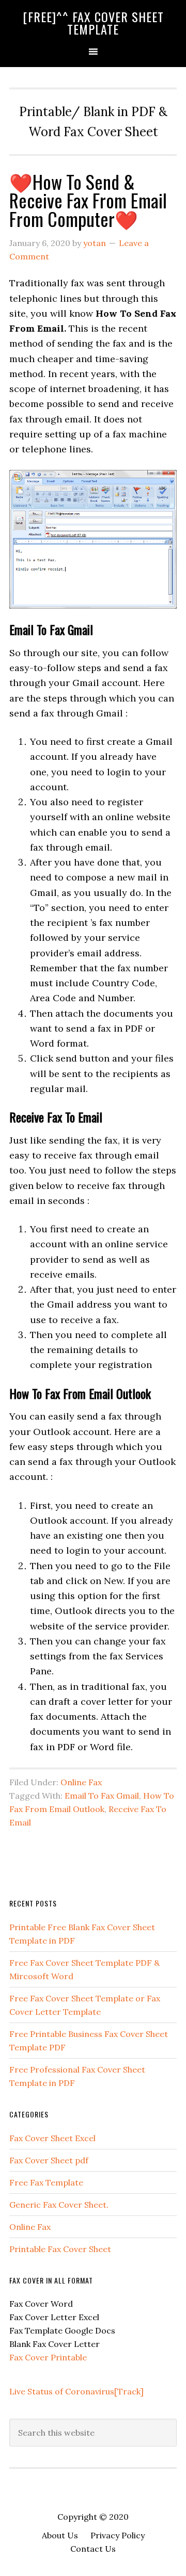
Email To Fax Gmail (102, 1796)
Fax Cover (30, 2357)
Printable (69, 2357)
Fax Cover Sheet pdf (49, 2160)
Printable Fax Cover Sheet (60, 2249)
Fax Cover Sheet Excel (52, 2138)
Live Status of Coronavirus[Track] (76, 2391)
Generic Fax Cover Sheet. (59, 2205)
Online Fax (81, 1782)
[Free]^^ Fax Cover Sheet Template (93, 23)
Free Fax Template (46, 2182)
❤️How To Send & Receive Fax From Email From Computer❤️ (88, 200)
